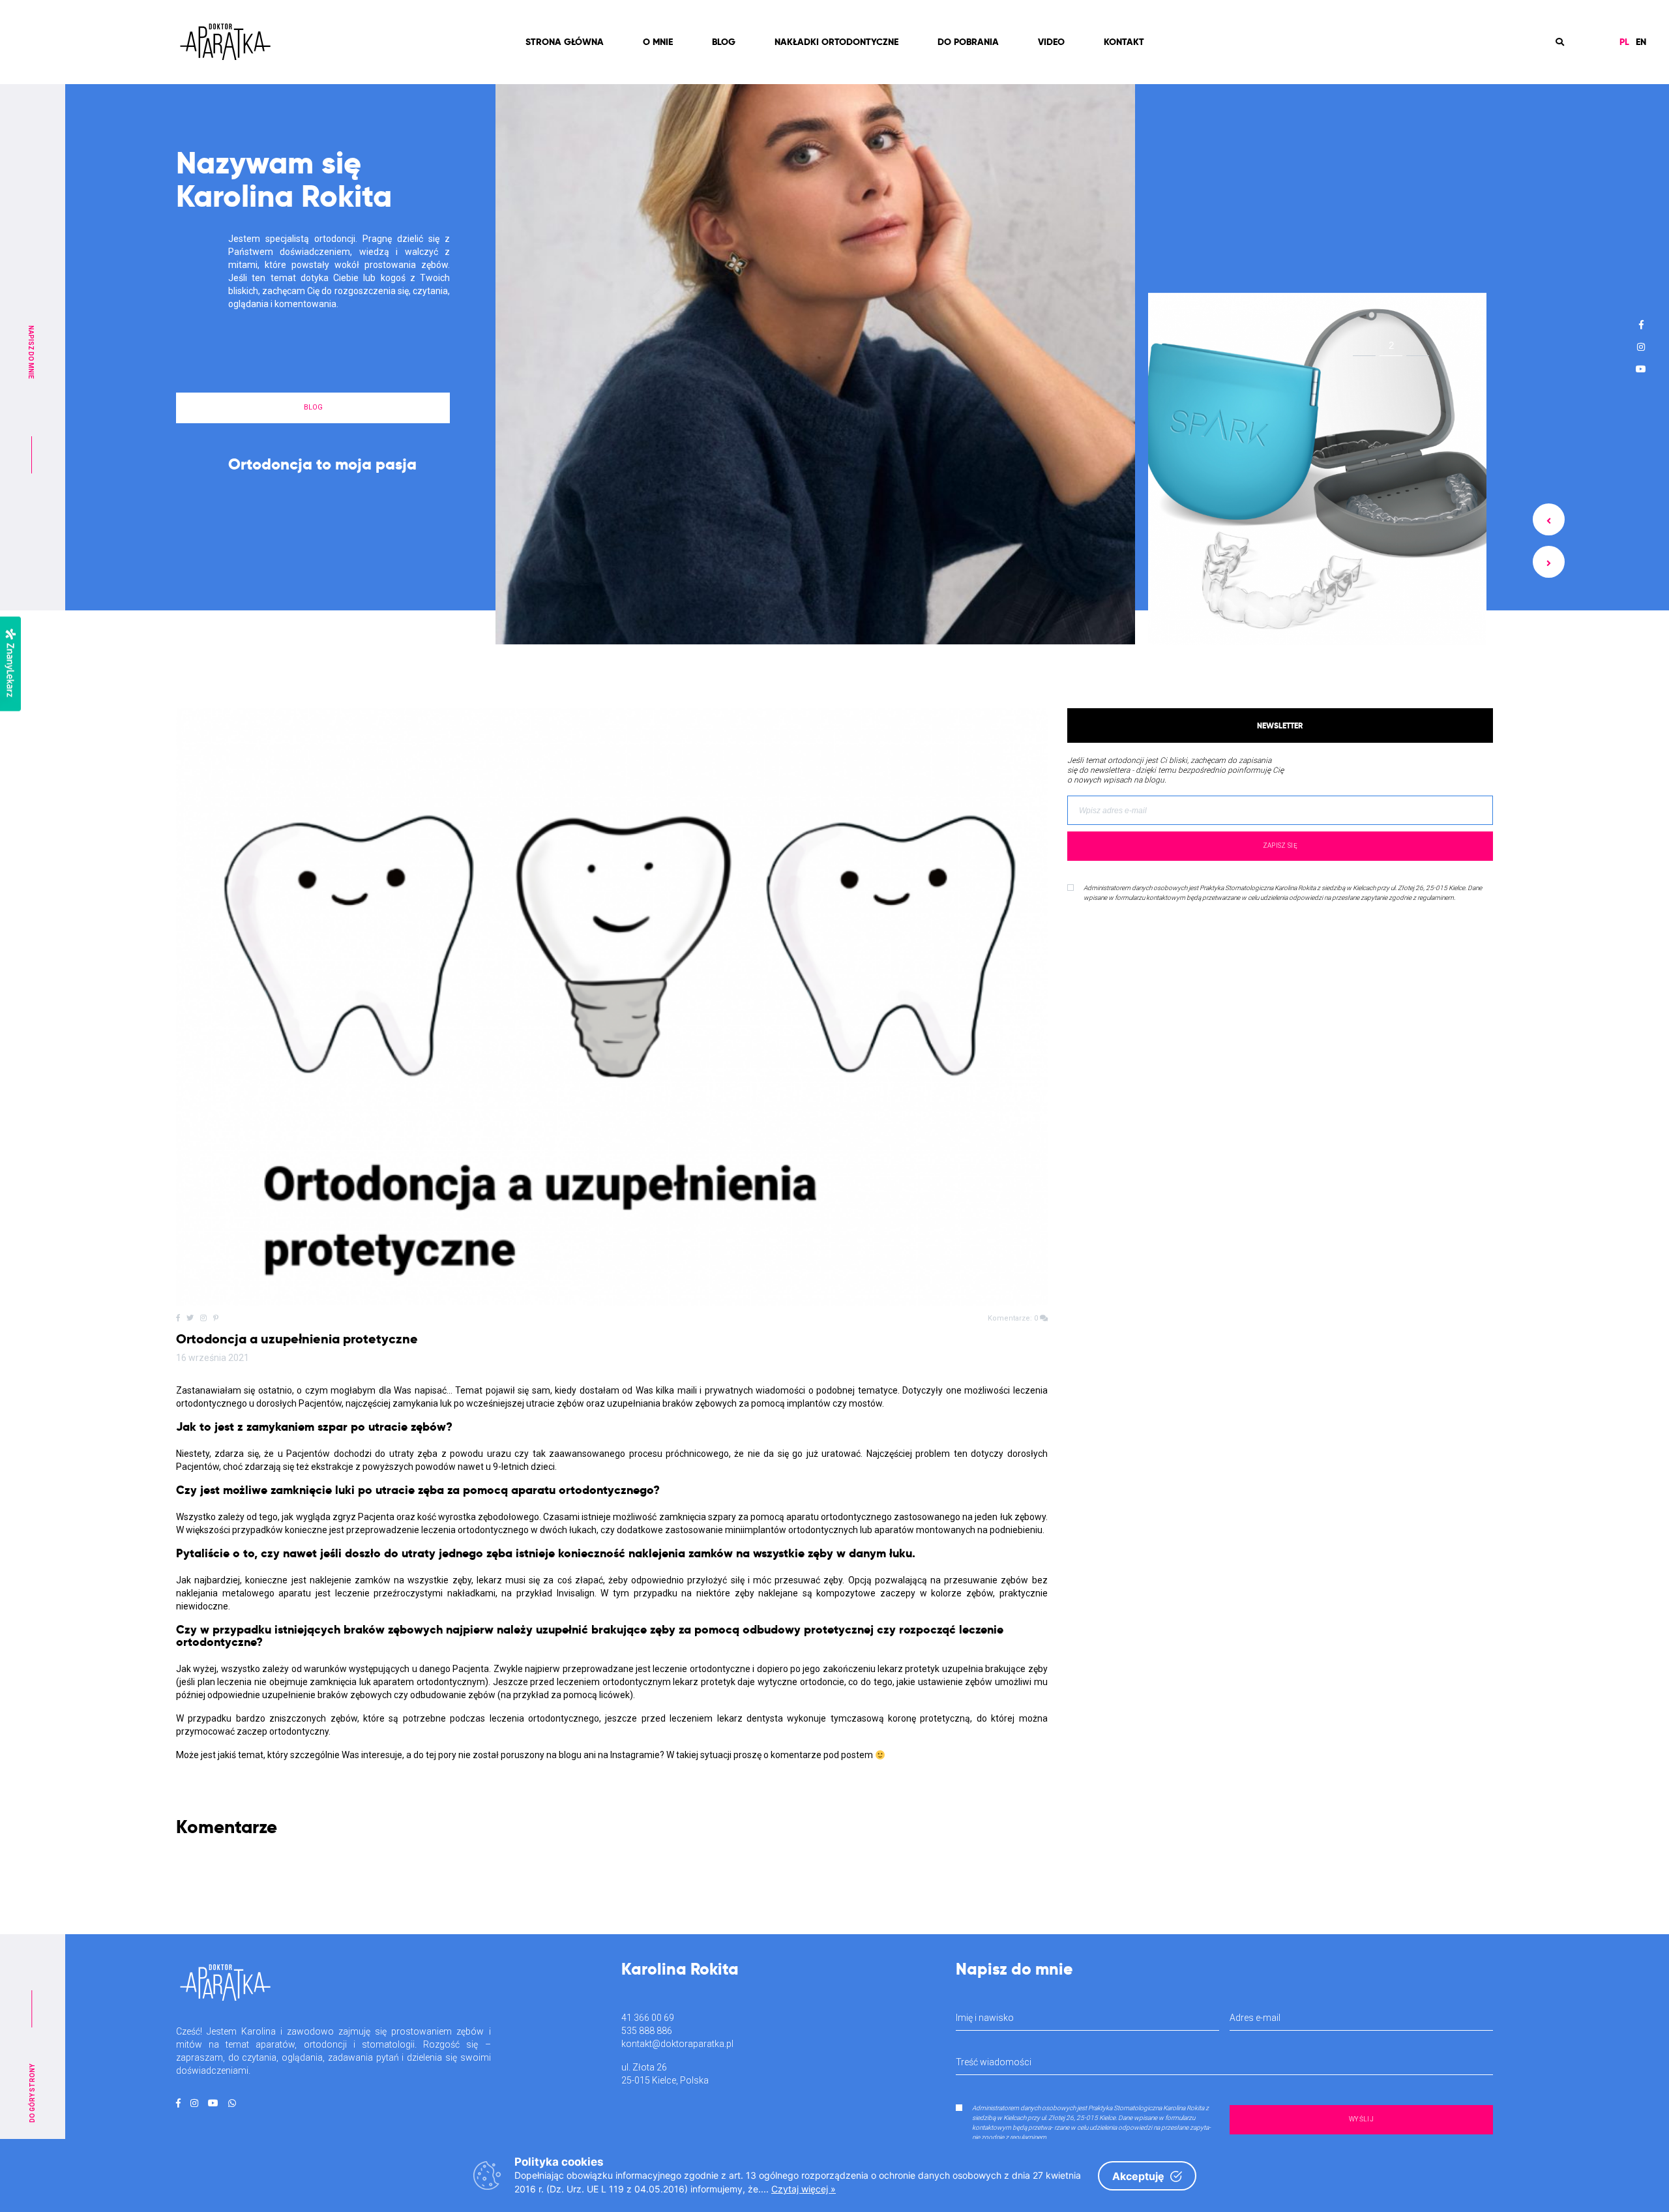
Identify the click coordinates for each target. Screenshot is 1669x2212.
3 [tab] (1418, 345)
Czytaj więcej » (804, 2189)
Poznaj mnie (313, 483)
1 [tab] (1365, 348)
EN (1641, 42)
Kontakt (1124, 42)
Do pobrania (968, 42)
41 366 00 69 (648, 2018)
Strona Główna (565, 42)
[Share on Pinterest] (216, 1318)
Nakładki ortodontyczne (836, 42)
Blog (724, 42)
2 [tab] (1391, 348)
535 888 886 (647, 2031)
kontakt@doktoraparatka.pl (677, 2044)
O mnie (658, 42)
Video (1051, 42)
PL (1624, 42)
